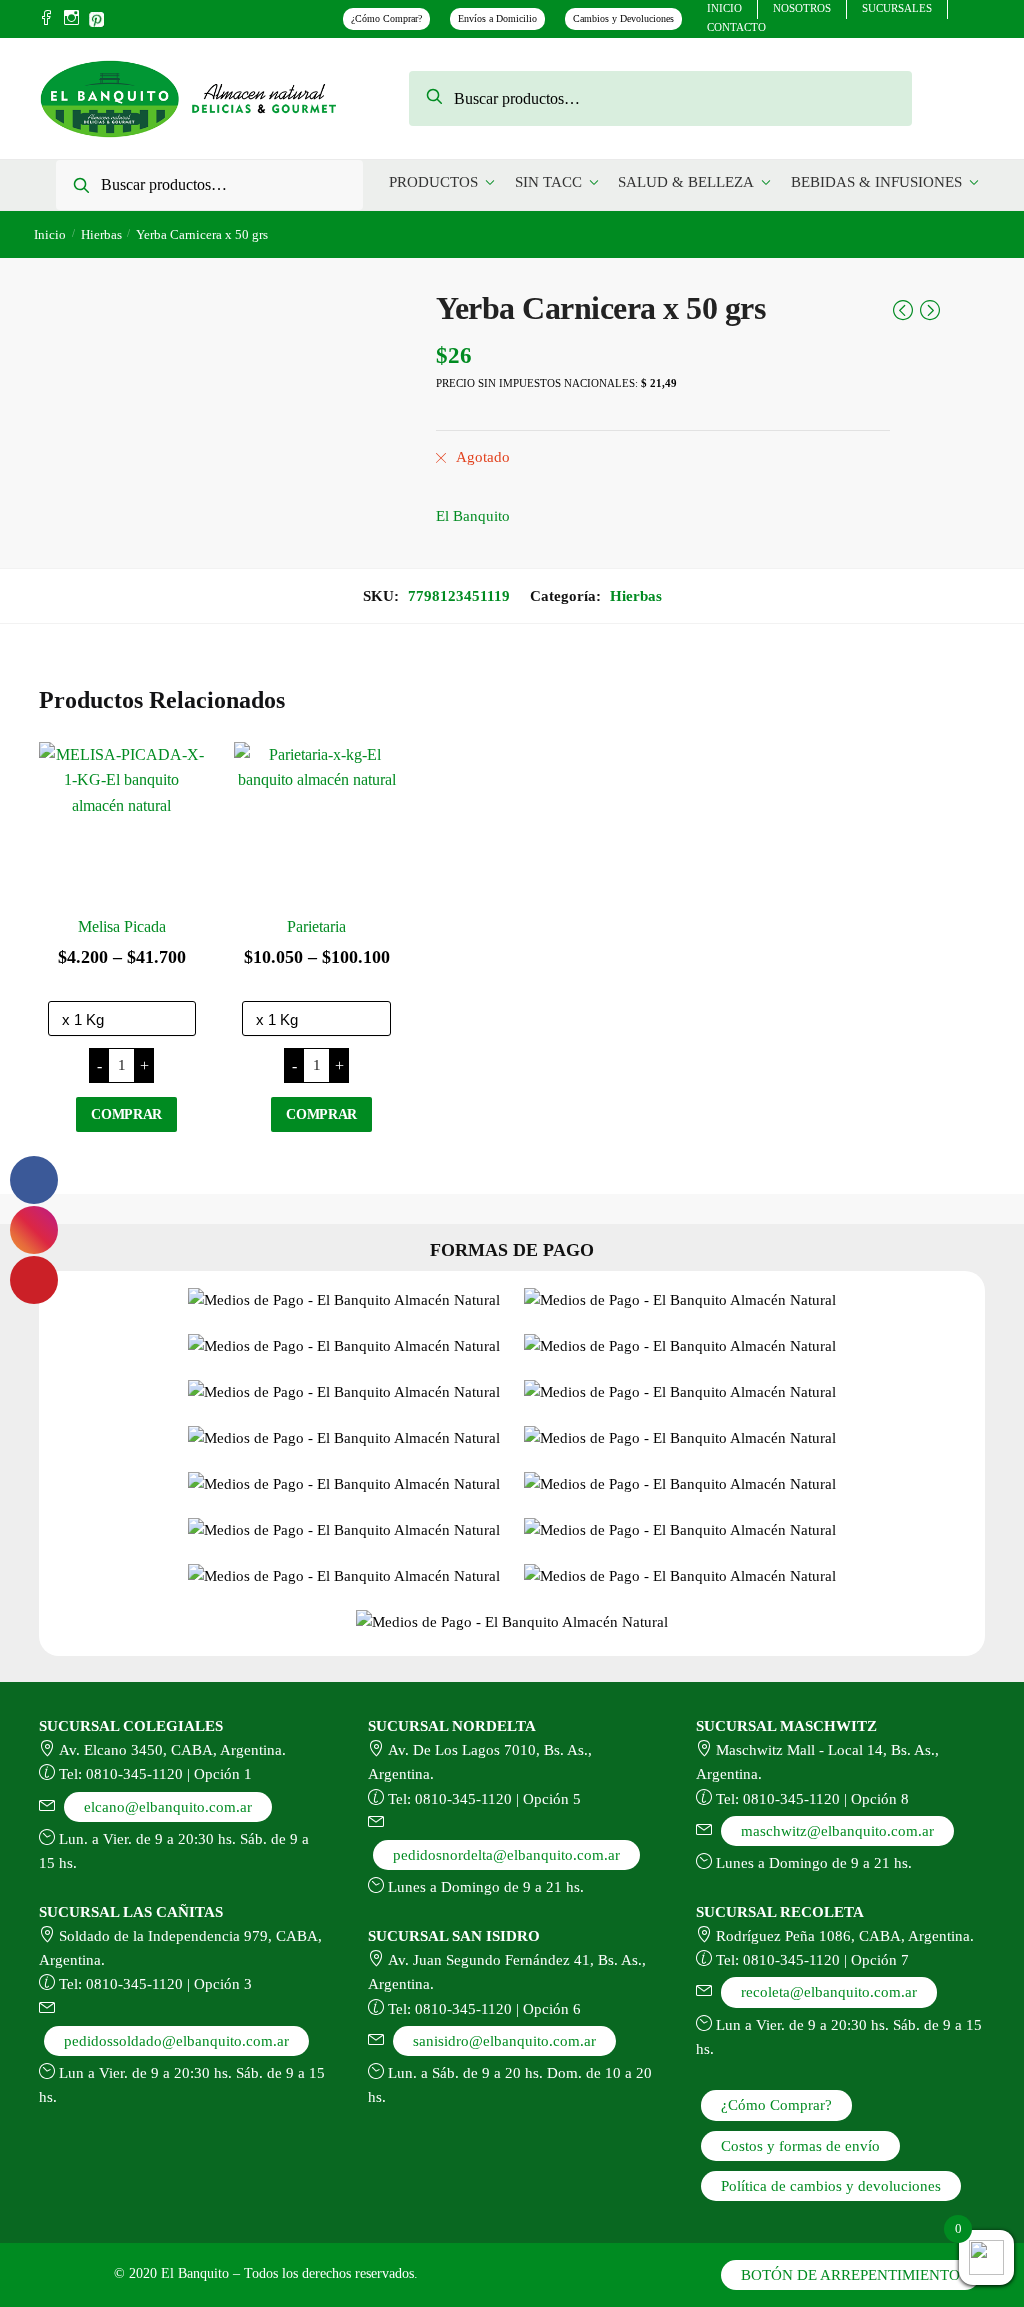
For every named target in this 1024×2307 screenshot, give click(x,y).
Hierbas (101, 234)
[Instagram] (71, 19)
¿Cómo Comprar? (386, 18)
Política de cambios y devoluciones (831, 2186)
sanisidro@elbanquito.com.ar (504, 2041)
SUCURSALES (897, 8)
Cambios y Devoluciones (623, 18)
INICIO (724, 8)
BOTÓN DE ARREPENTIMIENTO (850, 2275)
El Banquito (473, 516)
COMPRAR (126, 1114)
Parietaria (316, 926)
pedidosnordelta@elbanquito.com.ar (506, 1855)
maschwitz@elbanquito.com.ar (837, 1831)
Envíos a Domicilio (497, 18)
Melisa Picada (122, 926)
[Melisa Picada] (121, 824)
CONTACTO (736, 27)
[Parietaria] (316, 824)
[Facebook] (46, 19)
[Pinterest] (96, 17)
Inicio (50, 234)
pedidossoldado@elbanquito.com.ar (176, 2041)
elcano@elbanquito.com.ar (168, 1807)
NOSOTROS (802, 8)
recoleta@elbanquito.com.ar (829, 1992)
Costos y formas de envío (800, 2146)
